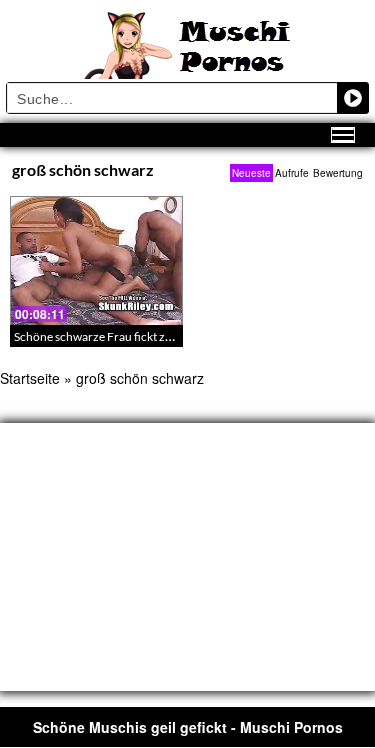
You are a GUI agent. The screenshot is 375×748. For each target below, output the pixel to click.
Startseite (30, 378)
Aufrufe (292, 173)
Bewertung (338, 173)
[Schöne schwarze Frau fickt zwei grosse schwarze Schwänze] (96, 260)
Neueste (251, 173)
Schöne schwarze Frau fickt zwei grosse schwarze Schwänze (170, 336)
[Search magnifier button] (353, 98)
